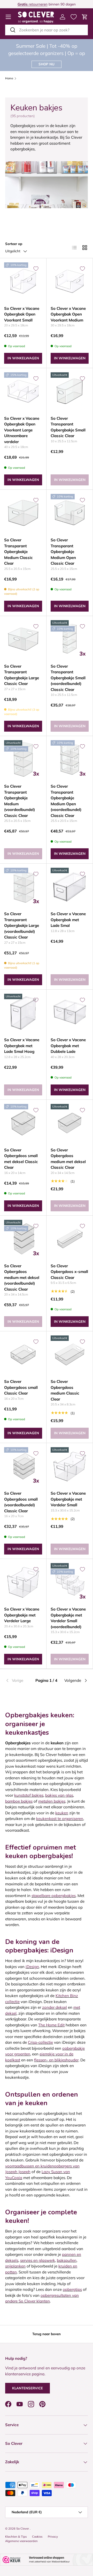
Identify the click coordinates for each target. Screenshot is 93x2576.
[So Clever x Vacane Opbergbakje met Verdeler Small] (70, 1466)
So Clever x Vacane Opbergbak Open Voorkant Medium (68, 314)
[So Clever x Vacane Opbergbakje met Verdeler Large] (23, 1582)
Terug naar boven (47, 2334)
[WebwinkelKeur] (47, 2560)
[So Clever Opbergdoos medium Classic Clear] (70, 1354)
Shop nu (47, 64)
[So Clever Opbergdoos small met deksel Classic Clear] (23, 1123)
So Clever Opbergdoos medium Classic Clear (65, 1390)
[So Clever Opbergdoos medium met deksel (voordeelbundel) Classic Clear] (23, 1239)
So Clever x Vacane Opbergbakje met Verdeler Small (68, 1499)
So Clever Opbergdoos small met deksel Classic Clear (21, 1159)
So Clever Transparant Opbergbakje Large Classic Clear (22, 675)
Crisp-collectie (40, 2042)
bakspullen (67, 2260)
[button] (85, 17)
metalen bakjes (52, 1801)
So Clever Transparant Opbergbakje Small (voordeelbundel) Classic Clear (68, 678)
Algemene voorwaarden (21, 2541)
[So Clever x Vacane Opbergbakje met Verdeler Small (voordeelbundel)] (70, 1582)
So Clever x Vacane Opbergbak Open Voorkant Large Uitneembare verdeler (22, 430)
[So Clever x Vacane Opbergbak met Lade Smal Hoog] (23, 1013)
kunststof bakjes (29, 1795)
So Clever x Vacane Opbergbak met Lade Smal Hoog (22, 1046)
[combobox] (47, 30)
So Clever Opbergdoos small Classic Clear (21, 1387)
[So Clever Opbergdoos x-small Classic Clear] (70, 1239)
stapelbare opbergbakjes (54, 1896)
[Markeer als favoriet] (36, 269)
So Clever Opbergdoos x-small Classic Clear (69, 1272)
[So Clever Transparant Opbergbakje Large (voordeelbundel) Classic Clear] (23, 887)
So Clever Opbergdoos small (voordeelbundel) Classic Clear (21, 1502)
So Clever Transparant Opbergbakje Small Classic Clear (68, 427)
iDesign (32, 1967)
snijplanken (15, 2266)
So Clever (23, 2529)
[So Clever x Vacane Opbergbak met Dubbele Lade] (70, 1013)
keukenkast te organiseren (60, 1819)
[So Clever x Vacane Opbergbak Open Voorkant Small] (23, 281)
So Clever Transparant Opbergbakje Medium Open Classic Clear (63, 552)
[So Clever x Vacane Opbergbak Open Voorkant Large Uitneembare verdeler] (23, 391)
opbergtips (72, 2289)
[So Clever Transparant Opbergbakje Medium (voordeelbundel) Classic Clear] (23, 759)
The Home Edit (51, 2025)
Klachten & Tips (16, 2537)
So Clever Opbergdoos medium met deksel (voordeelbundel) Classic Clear (22, 1277)
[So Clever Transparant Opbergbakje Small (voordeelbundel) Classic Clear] (70, 639)
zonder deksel (55, 2007)
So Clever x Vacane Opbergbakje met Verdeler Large (22, 1615)
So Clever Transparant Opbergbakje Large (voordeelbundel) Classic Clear (22, 925)
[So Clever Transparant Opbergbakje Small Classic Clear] (70, 391)
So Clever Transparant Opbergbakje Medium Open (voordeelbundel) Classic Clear (66, 801)
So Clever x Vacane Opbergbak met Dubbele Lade (68, 1046)
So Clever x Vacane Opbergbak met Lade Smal (68, 920)
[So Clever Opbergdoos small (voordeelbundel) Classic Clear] (23, 1466)
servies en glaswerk (38, 2260)
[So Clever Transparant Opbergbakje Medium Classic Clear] (23, 513)
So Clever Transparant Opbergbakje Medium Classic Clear (18, 552)
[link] (19, 1681)
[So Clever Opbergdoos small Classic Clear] (23, 1354)
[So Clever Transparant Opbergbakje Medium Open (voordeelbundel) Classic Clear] (70, 759)
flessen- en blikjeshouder (56, 2060)
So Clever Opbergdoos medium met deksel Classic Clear (68, 1159)
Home (9, 78)
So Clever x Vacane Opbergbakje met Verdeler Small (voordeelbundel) (68, 1618)
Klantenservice (28, 2388)
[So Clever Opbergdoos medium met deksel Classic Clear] (70, 1123)
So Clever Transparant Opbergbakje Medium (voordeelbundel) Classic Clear (20, 801)
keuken (62, 1813)
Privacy (53, 2537)
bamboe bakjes (19, 1801)
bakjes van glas (59, 1795)
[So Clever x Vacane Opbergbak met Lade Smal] (70, 887)
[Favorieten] (74, 17)
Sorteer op (14, 244)
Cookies (37, 2537)
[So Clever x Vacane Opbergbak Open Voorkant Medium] (70, 281)
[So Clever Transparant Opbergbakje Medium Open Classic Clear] (70, 513)
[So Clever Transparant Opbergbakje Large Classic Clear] (23, 639)
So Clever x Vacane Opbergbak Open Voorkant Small (22, 314)
